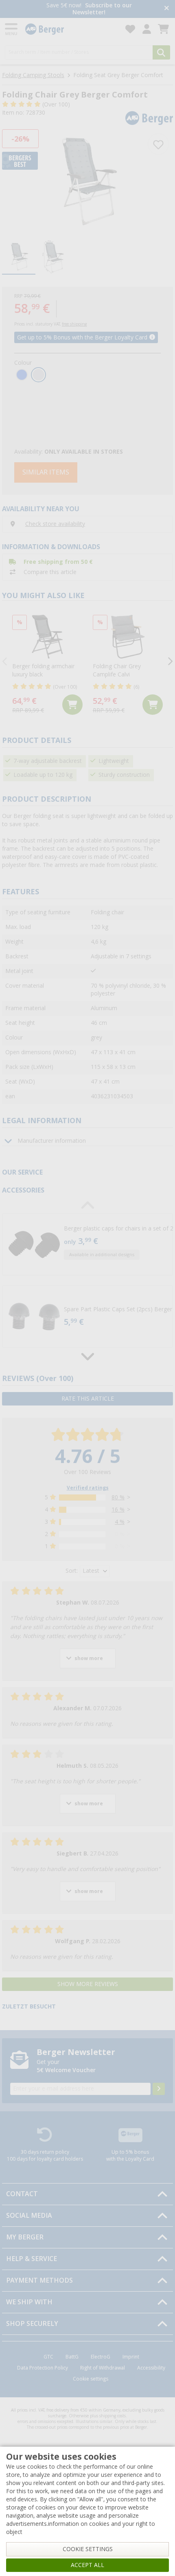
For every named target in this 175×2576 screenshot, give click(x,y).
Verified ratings (88, 1488)
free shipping (74, 324)
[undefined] (117, 1244)
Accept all (87, 2565)
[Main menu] (12, 29)
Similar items (46, 472)
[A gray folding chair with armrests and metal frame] (87, 182)
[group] (19, 258)
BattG (72, 2357)
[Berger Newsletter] (159, 2089)
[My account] (147, 29)
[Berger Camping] (70, 29)
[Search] (161, 52)
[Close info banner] (167, 9)
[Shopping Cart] (163, 29)
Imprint (131, 2357)
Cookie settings (91, 2379)
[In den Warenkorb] (72, 705)
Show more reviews (88, 1984)
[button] (87, 1244)
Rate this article (88, 1399)
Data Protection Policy (43, 2368)
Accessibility (151, 2368)
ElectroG (101, 2357)
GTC (48, 2357)
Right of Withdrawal (103, 2368)
